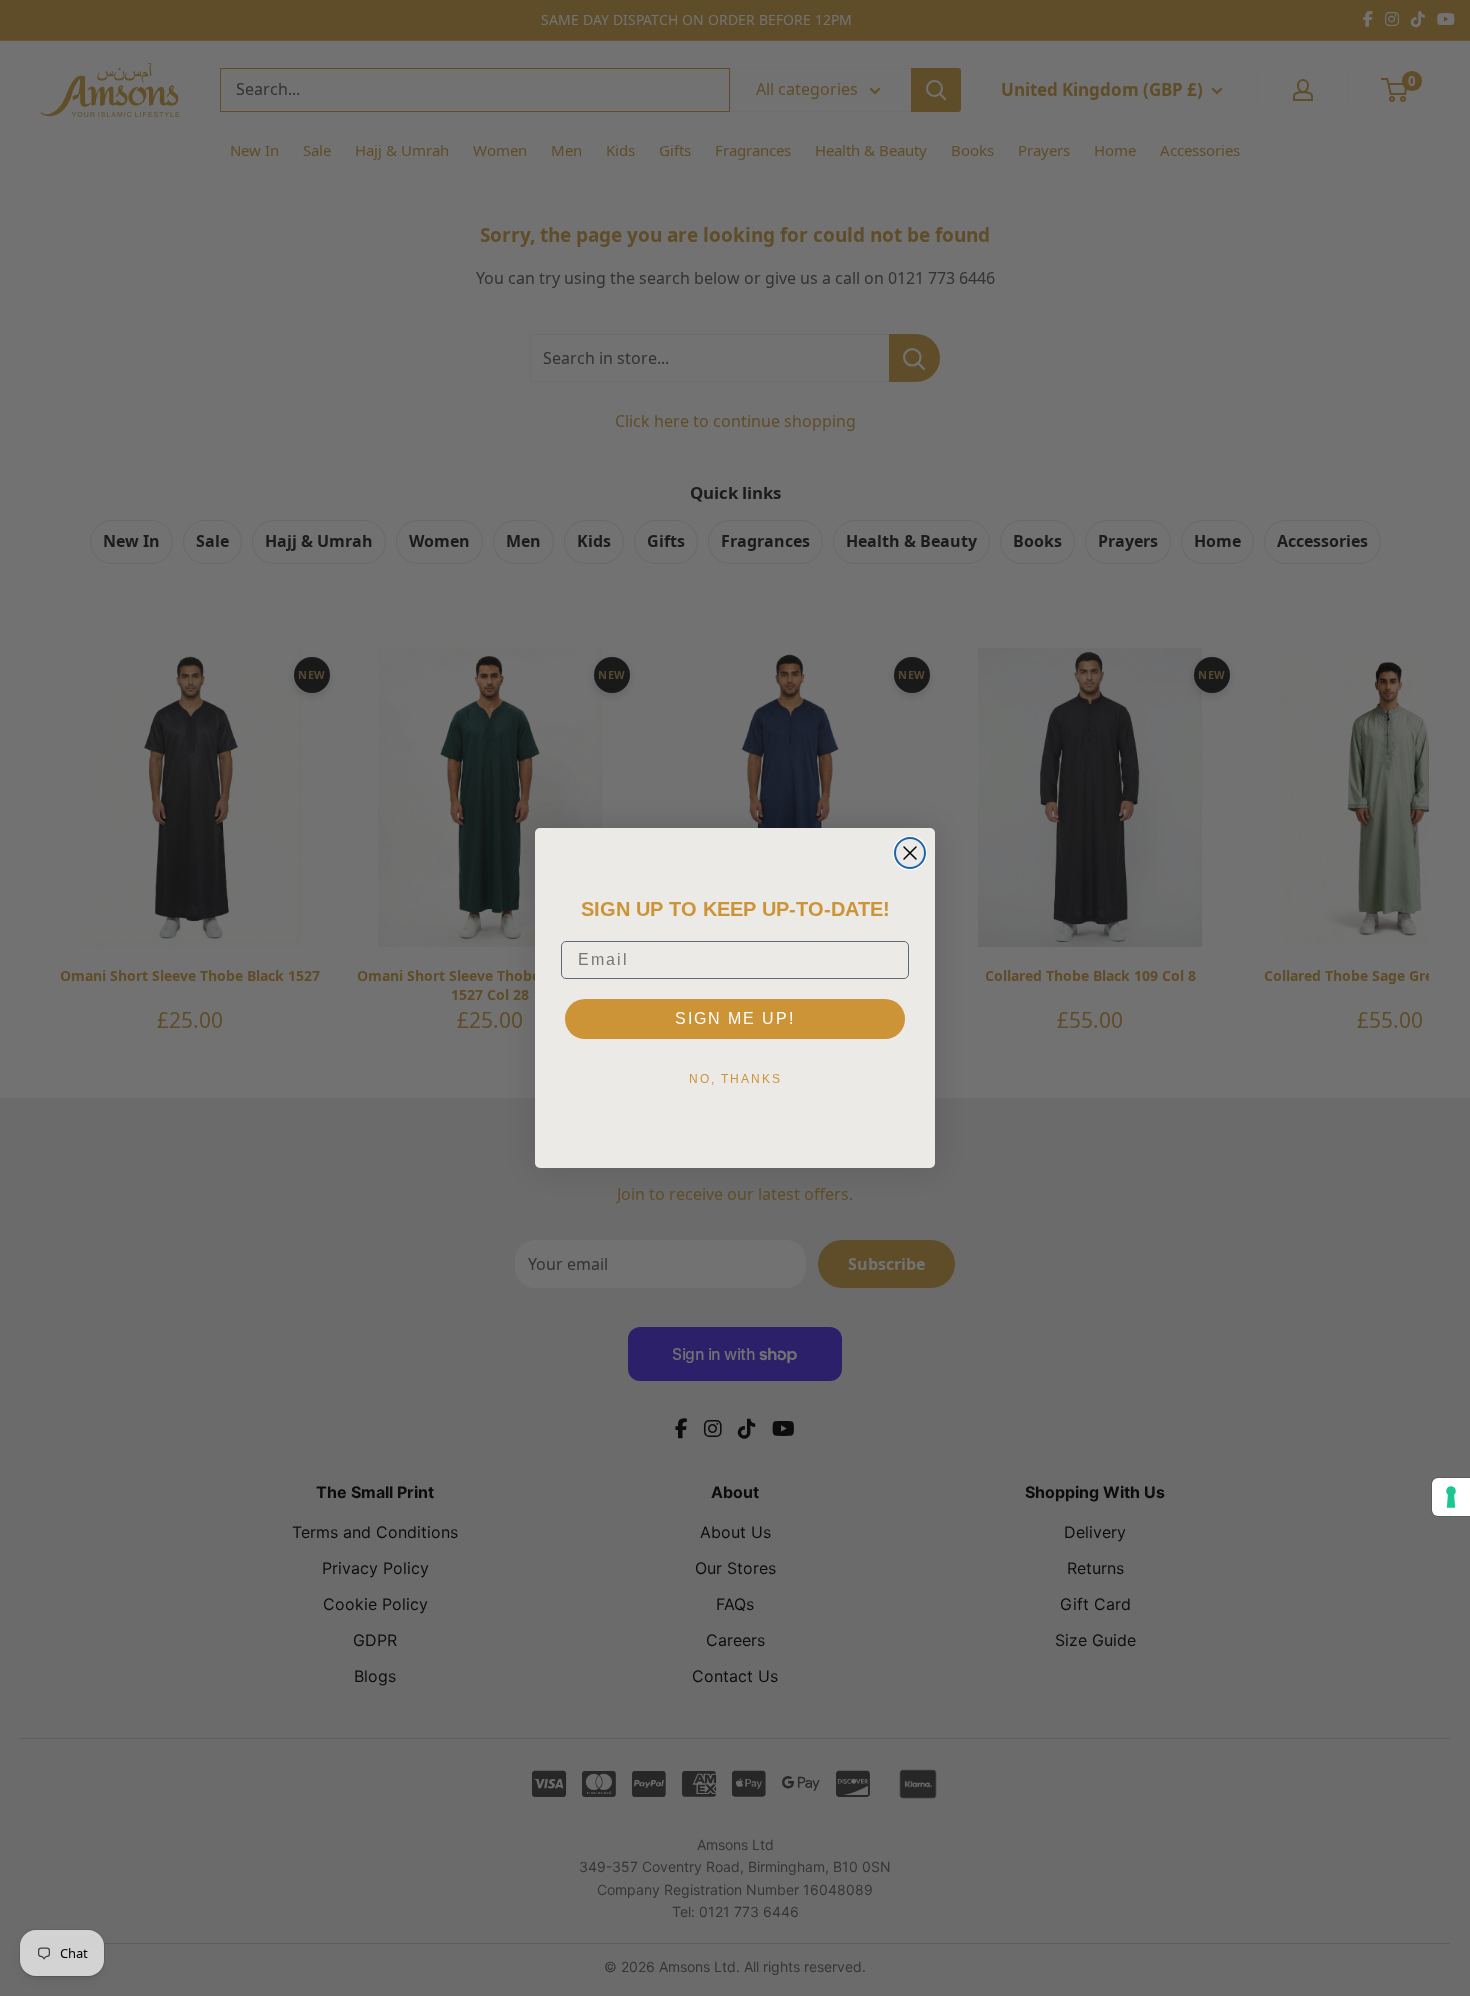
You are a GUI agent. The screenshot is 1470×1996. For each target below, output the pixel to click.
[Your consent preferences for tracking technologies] (1451, 1497)
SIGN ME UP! (735, 1018)
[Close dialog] (910, 853)
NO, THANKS (735, 1079)
